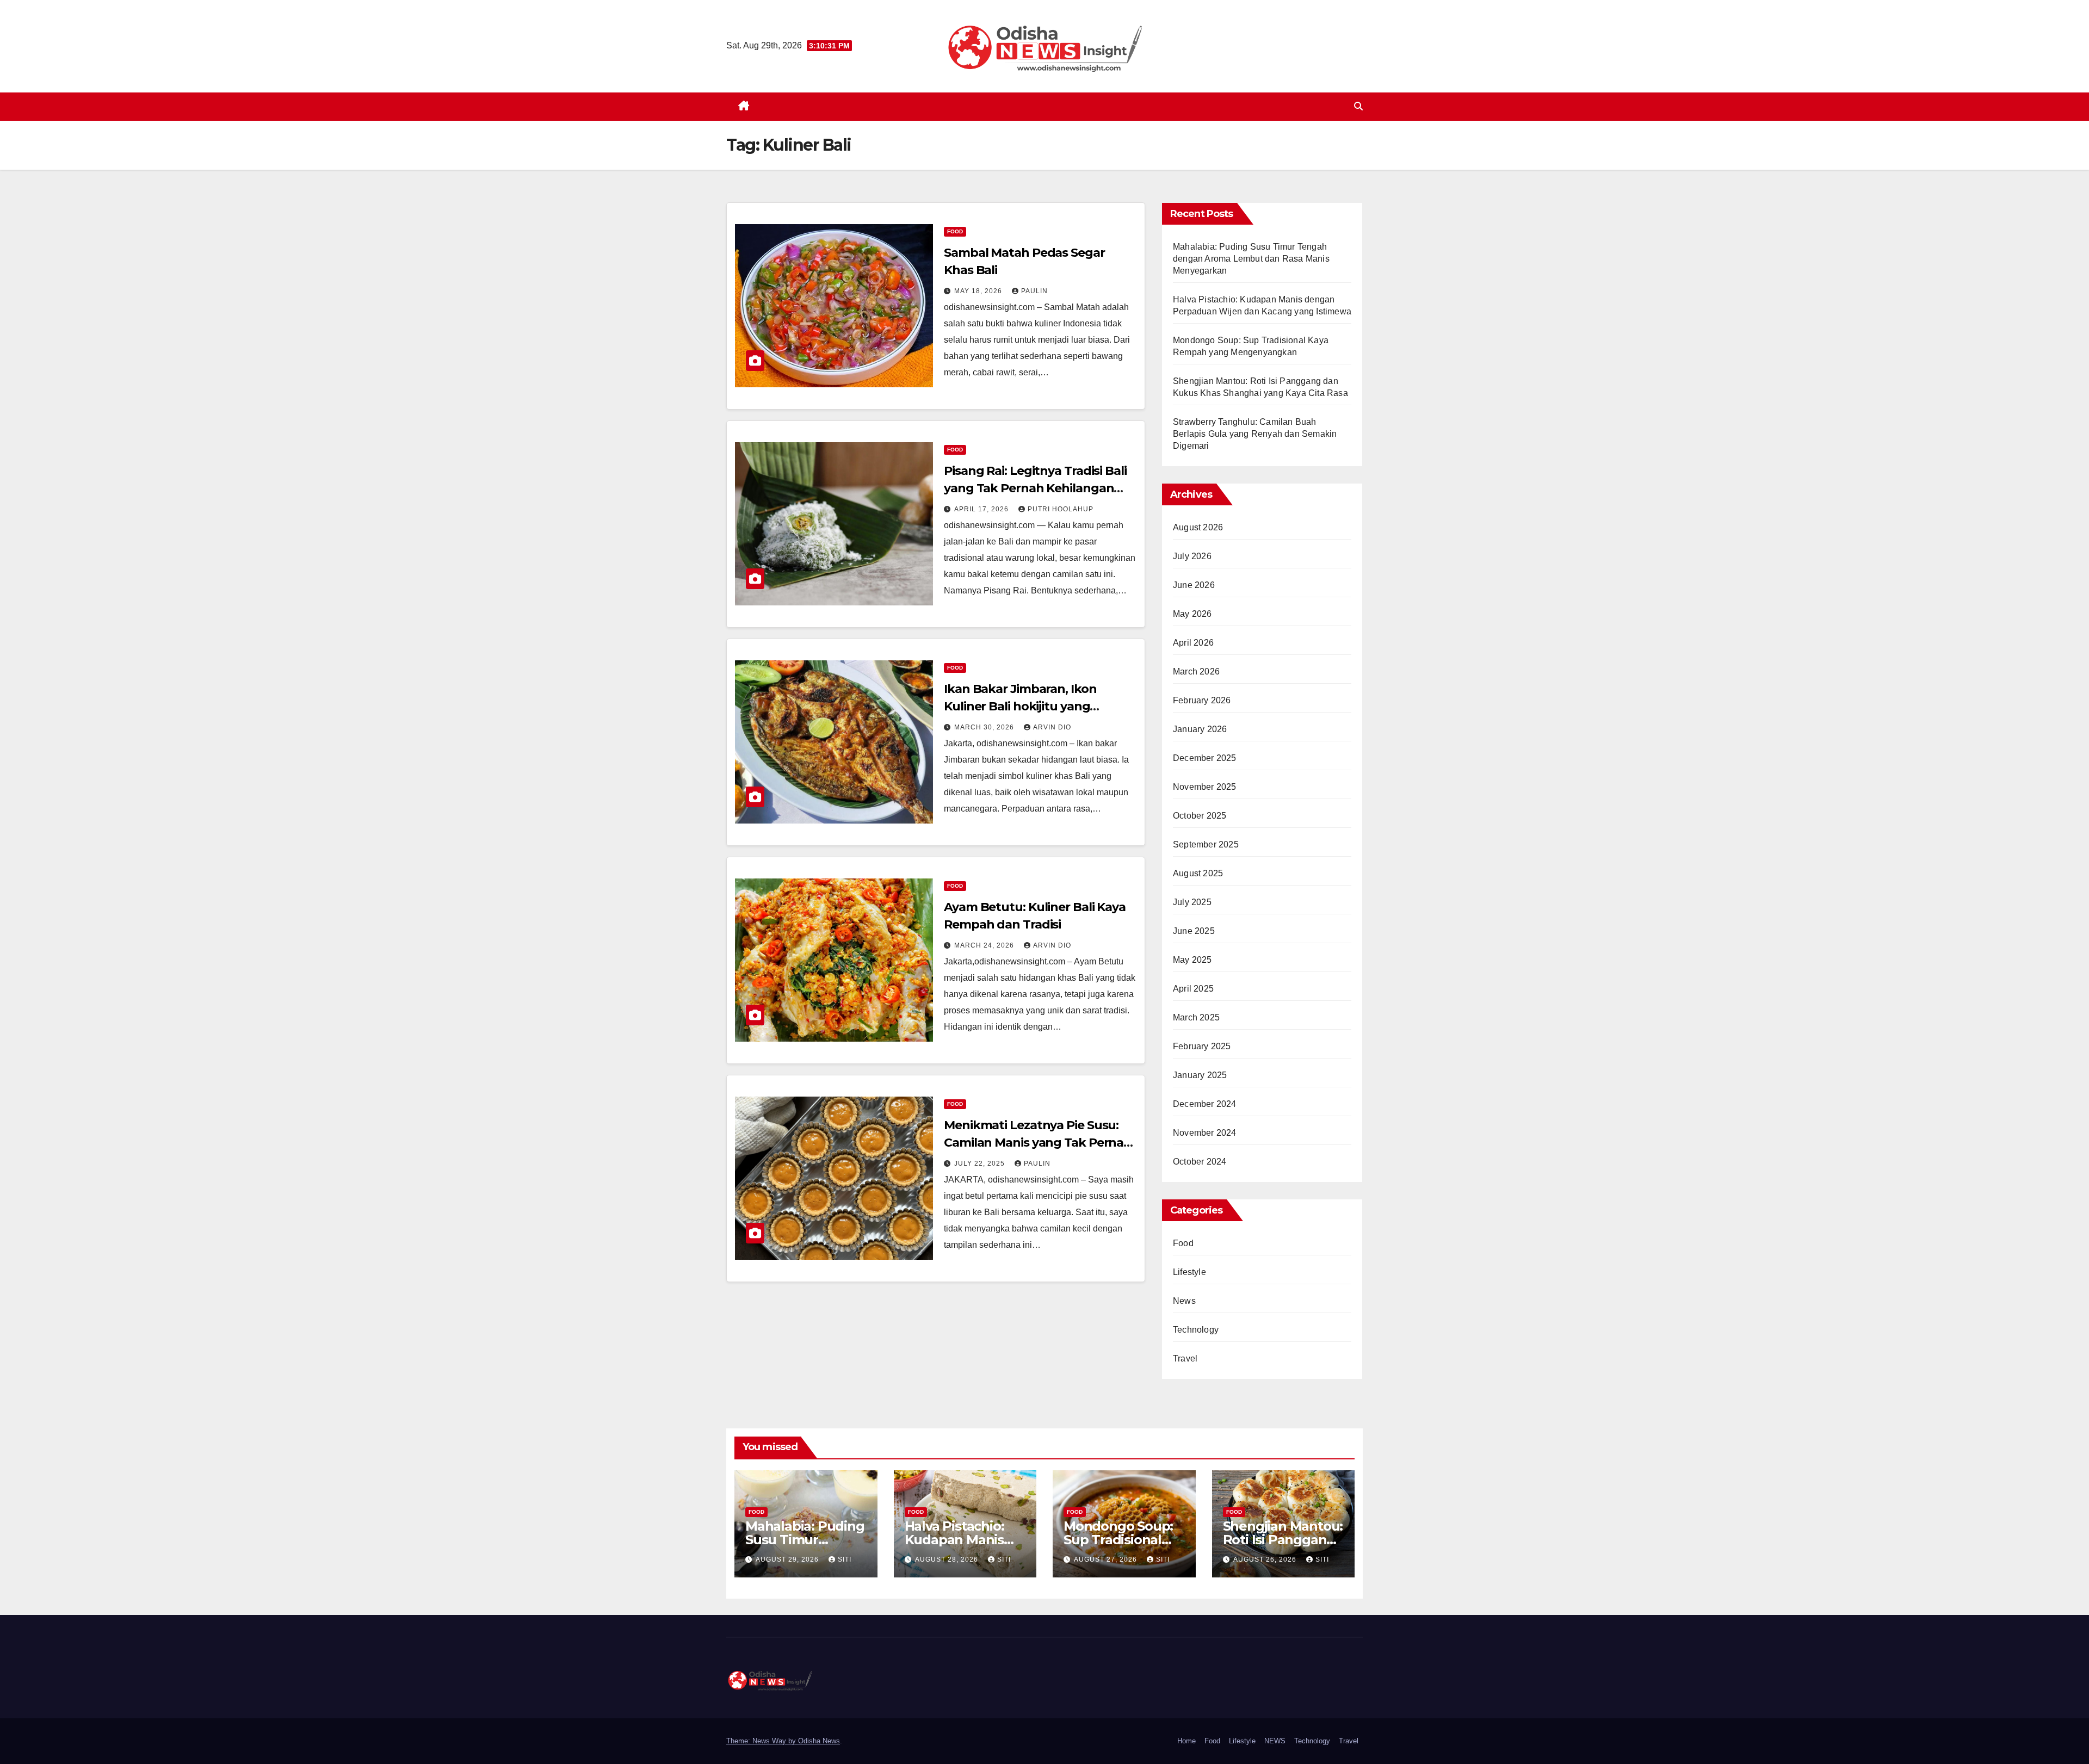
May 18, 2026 (979, 291)
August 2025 (1198, 873)
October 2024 (1200, 1162)
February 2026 (1202, 700)
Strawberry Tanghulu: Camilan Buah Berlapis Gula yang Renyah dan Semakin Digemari (1255, 434)
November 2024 (1205, 1133)
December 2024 (1205, 1104)
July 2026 (1192, 556)
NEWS (1275, 1741)
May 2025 (1192, 960)
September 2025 (1206, 844)
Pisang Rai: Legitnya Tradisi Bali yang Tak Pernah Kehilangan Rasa (1035, 488)
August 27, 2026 (1107, 1559)
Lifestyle (1189, 1272)
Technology (1196, 1330)
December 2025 (1205, 758)
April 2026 (1193, 643)
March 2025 (1196, 1017)
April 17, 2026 (982, 509)
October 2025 (1200, 816)
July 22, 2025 (981, 1163)
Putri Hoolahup (1061, 509)
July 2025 (1192, 902)
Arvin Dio (1052, 727)
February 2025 (1202, 1046)
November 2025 (1205, 787)
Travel (1185, 1358)
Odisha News (819, 1741)
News (1184, 1301)
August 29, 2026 (788, 1559)
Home (1186, 1741)
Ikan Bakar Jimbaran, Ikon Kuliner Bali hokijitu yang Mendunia (1020, 706)
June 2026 (1194, 585)
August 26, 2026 (1266, 1559)
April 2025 (1193, 989)
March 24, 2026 (985, 945)
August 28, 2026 (948, 1559)
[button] (1358, 106)
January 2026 (1200, 729)
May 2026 (1192, 614)
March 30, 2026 (985, 727)
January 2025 (1200, 1075)
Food (955, 231)
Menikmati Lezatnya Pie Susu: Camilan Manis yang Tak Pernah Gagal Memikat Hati (1038, 1143)
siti (845, 1559)
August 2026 (1198, 527)
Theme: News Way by (762, 1741)
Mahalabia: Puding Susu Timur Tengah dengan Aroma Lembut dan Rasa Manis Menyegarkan (1251, 259)
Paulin (1034, 291)
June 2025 (1194, 931)
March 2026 (1196, 671)
